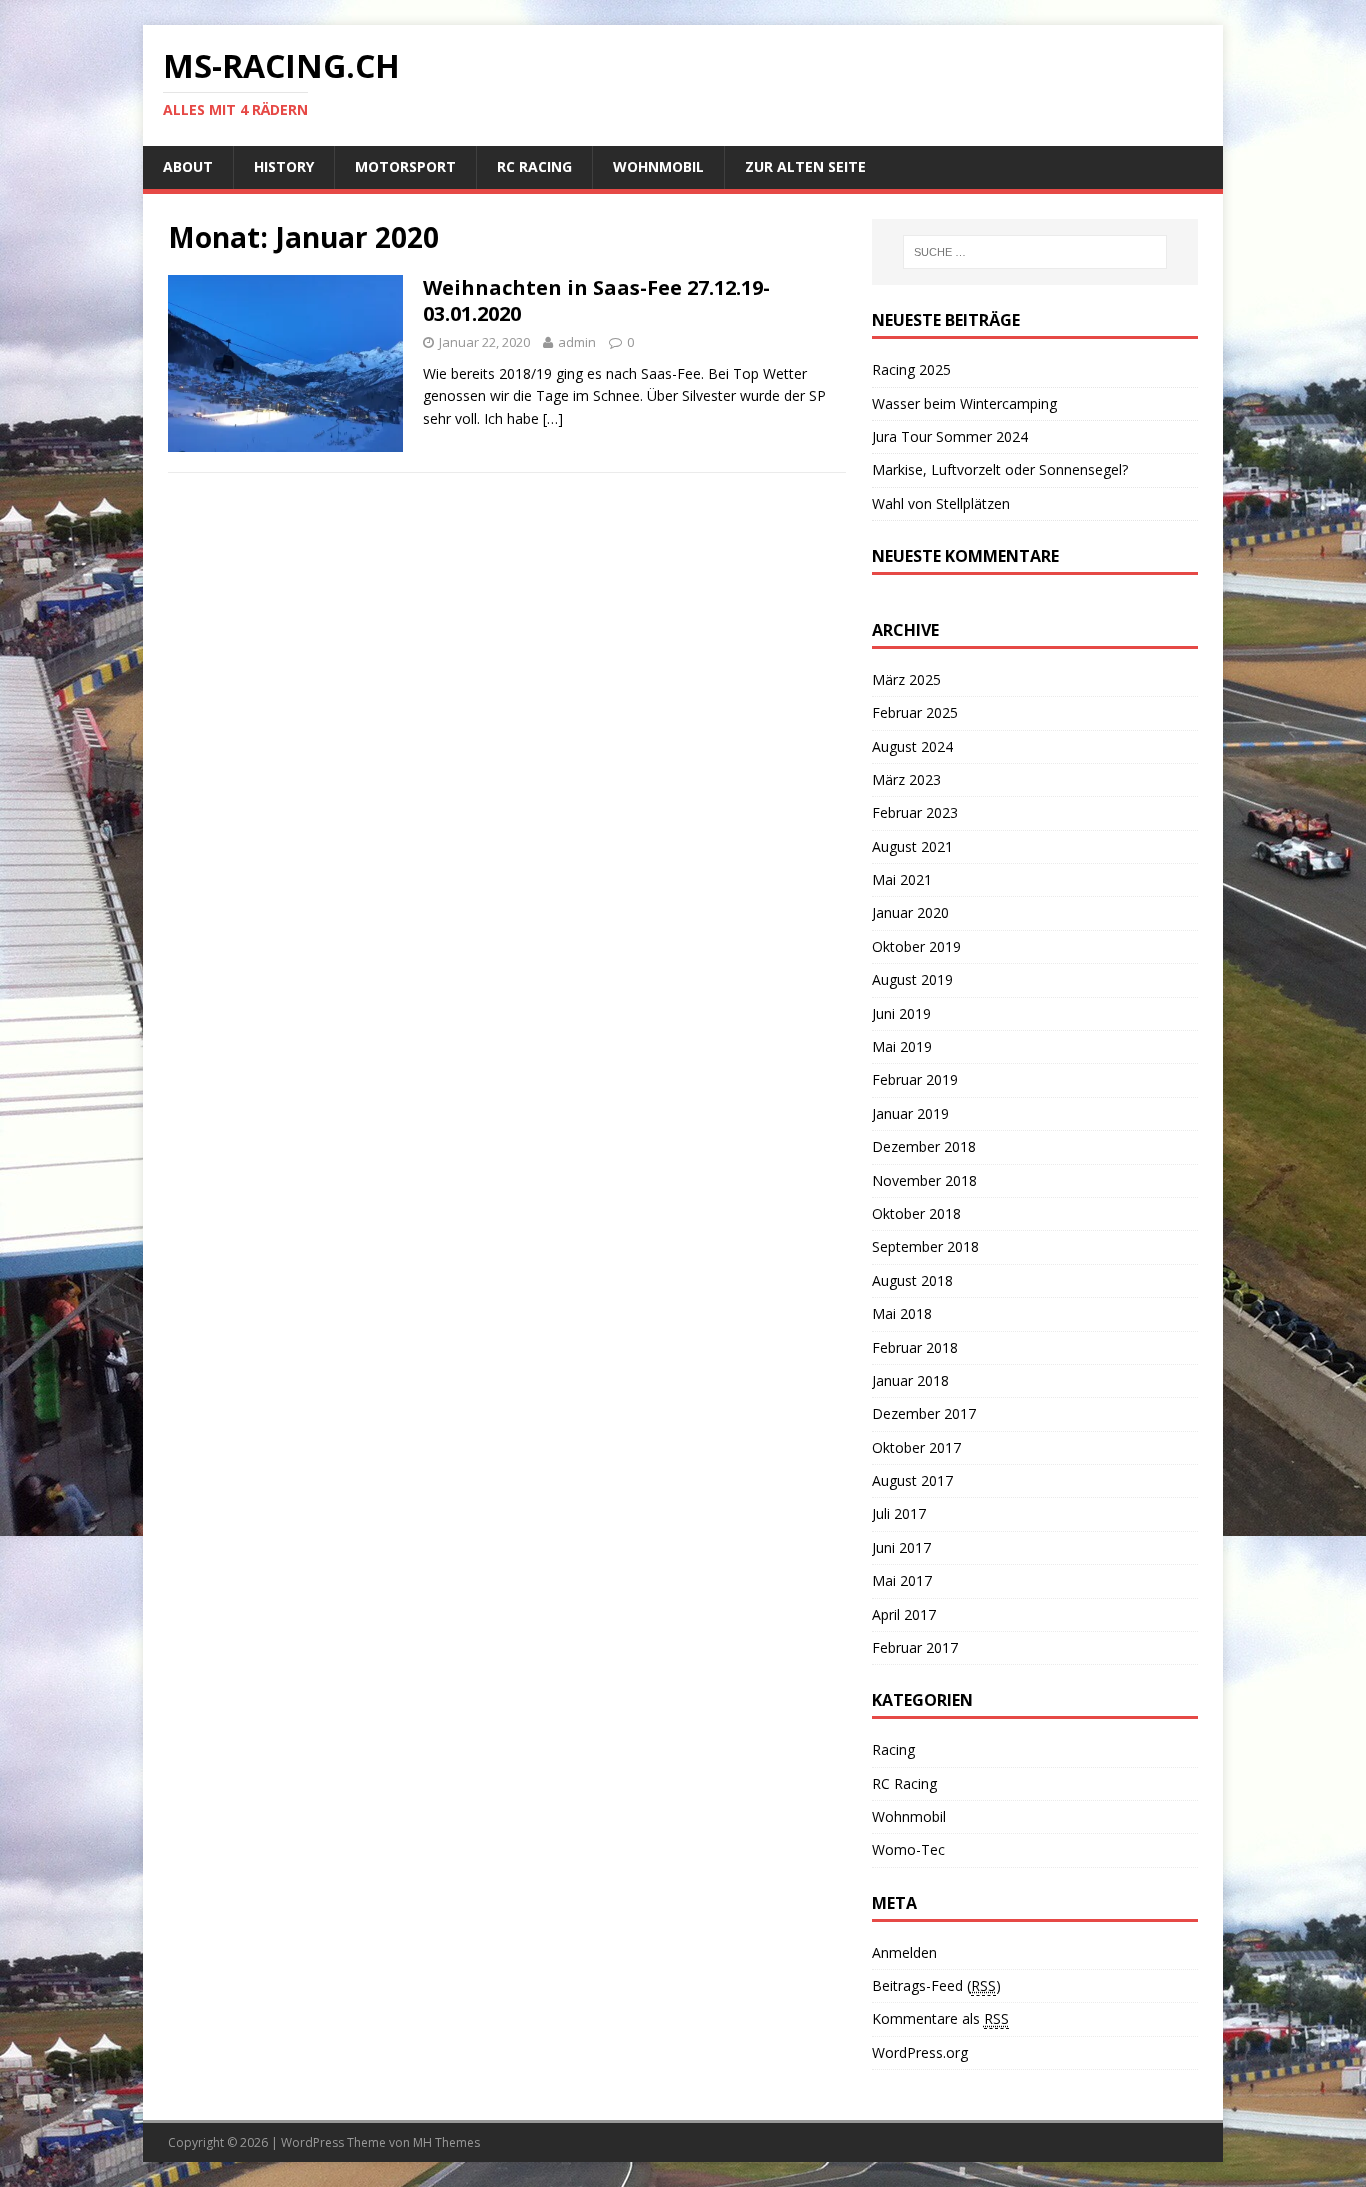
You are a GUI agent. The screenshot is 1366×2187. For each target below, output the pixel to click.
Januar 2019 (910, 1113)
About (188, 166)
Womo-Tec (908, 1849)
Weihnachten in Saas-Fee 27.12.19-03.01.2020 (596, 300)
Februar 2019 (915, 1079)
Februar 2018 (915, 1347)
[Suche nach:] (1035, 252)
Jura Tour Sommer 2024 (950, 436)
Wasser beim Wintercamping (964, 403)
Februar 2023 (915, 812)
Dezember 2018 (924, 1146)
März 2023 (906, 779)
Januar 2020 (910, 912)
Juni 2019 (901, 1013)
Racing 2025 (911, 369)
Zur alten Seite (805, 166)
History (284, 166)
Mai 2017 (902, 1580)
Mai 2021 (902, 879)
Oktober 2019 (916, 946)
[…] (553, 418)
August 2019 (912, 979)
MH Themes (446, 2142)
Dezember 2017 (924, 1413)
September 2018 (925, 1246)
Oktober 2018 (916, 1213)
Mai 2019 (902, 1046)
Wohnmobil (658, 166)
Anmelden (904, 1952)
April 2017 (904, 1614)
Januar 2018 (910, 1380)
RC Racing (534, 166)
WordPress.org (920, 2052)
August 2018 (912, 1280)
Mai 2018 (902, 1313)
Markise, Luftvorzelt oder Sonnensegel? (1000, 469)
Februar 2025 (915, 712)
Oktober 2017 (916, 1447)
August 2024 (912, 746)
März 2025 (906, 679)
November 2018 (924, 1180)
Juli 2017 (899, 1513)
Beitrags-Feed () (936, 1985)
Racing (893, 1749)
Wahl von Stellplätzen (941, 503)
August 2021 (912, 846)
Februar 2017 (915, 1647)
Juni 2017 (901, 1547)
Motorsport (405, 166)
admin (577, 342)
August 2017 (912, 1480)
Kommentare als (940, 2018)
